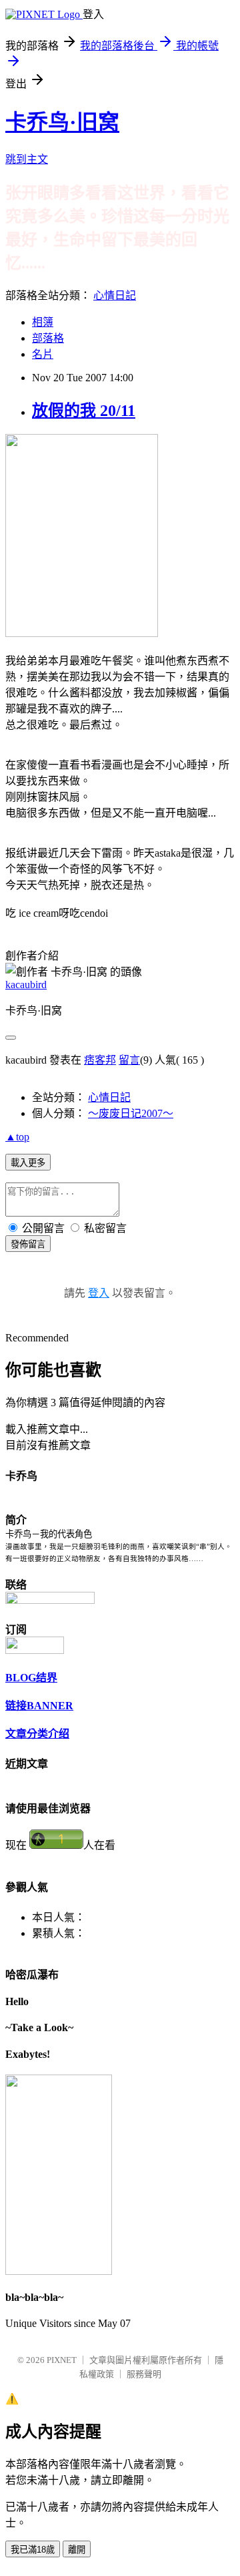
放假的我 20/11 (84, 411)
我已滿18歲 (33, 2550)
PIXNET (62, 2360)
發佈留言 (28, 1244)
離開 (77, 2550)
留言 (129, 1060)
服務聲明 (144, 2374)
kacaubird (26, 985)
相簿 (43, 322)
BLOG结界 (31, 1678)
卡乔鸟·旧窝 (62, 122)
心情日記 (115, 295)
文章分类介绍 (37, 1734)
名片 (43, 354)
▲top (17, 1137)
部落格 (48, 338)
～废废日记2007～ (131, 1113)
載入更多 (28, 1163)
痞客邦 (100, 1060)
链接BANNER (39, 1706)
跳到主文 (27, 159)
